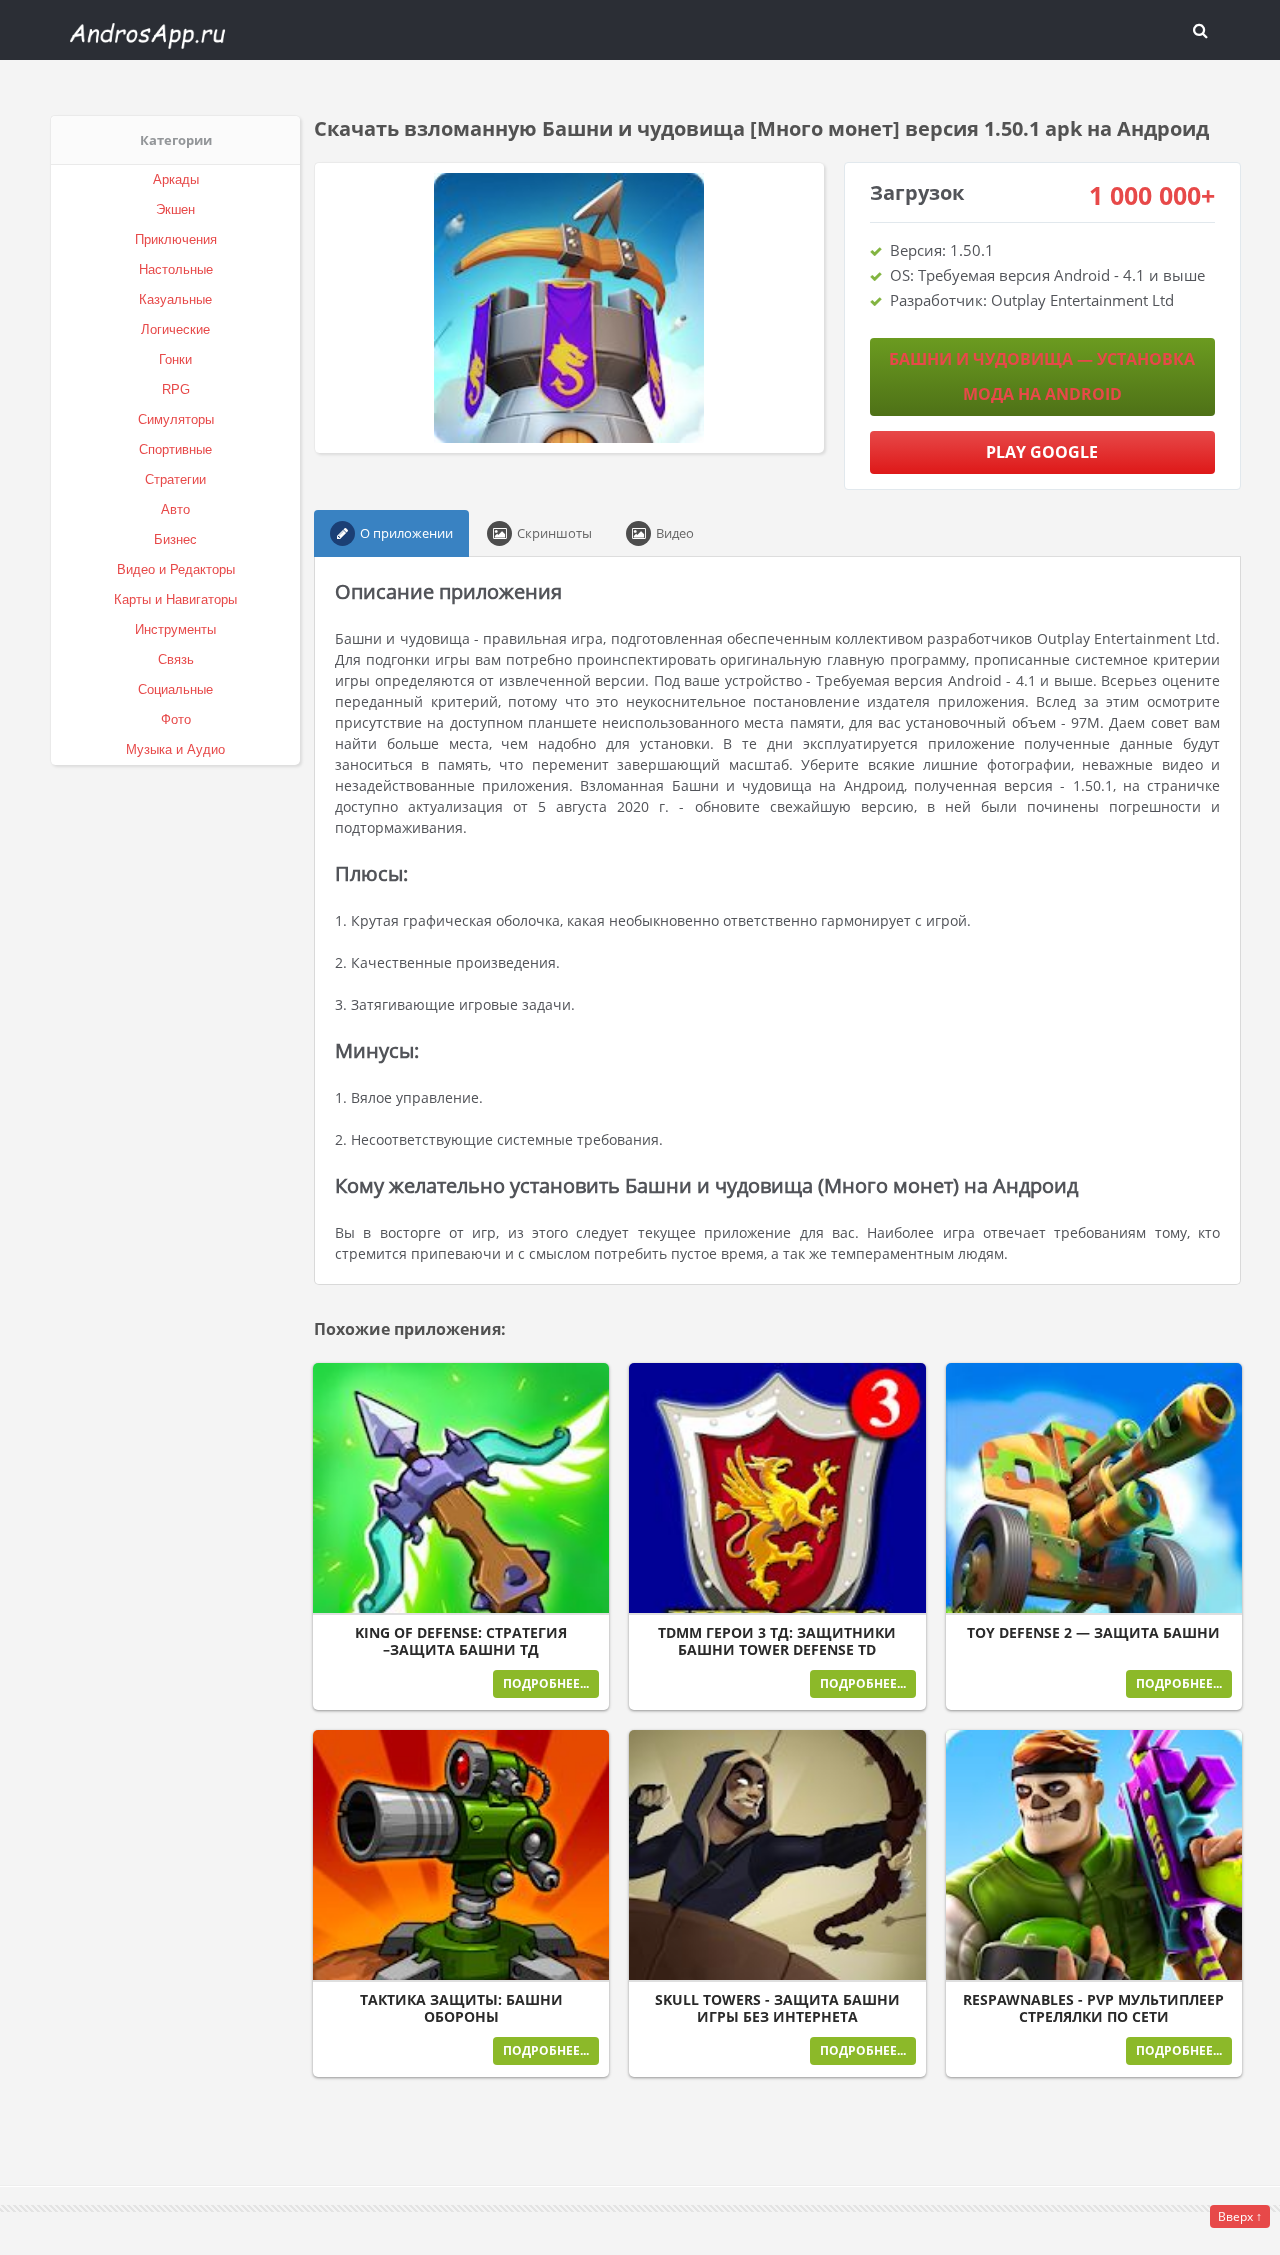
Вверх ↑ (1240, 2216)
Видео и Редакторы (176, 569)
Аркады (176, 179)
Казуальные (175, 299)
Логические (175, 329)
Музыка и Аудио (175, 749)
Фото (176, 719)
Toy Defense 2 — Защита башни (1093, 1633)
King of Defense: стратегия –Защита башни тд (461, 1641)
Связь (176, 659)
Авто (175, 509)
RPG (176, 389)
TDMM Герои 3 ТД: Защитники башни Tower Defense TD (777, 1641)
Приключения (176, 239)
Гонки (175, 359)
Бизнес (175, 539)
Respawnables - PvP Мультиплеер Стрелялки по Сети (1093, 2008)
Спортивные (175, 449)
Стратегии (175, 479)
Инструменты (175, 629)
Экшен (175, 209)
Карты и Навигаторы (175, 599)
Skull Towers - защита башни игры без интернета (777, 2008)
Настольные (176, 269)
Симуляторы (176, 419)
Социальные (175, 689)
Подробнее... (546, 1683)
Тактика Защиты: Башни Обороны (461, 2008)
